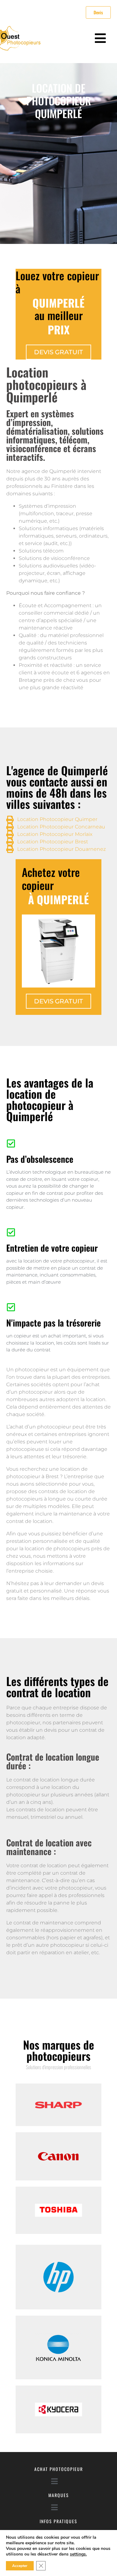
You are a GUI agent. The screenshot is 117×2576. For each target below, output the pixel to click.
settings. (78, 2554)
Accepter (20, 2566)
